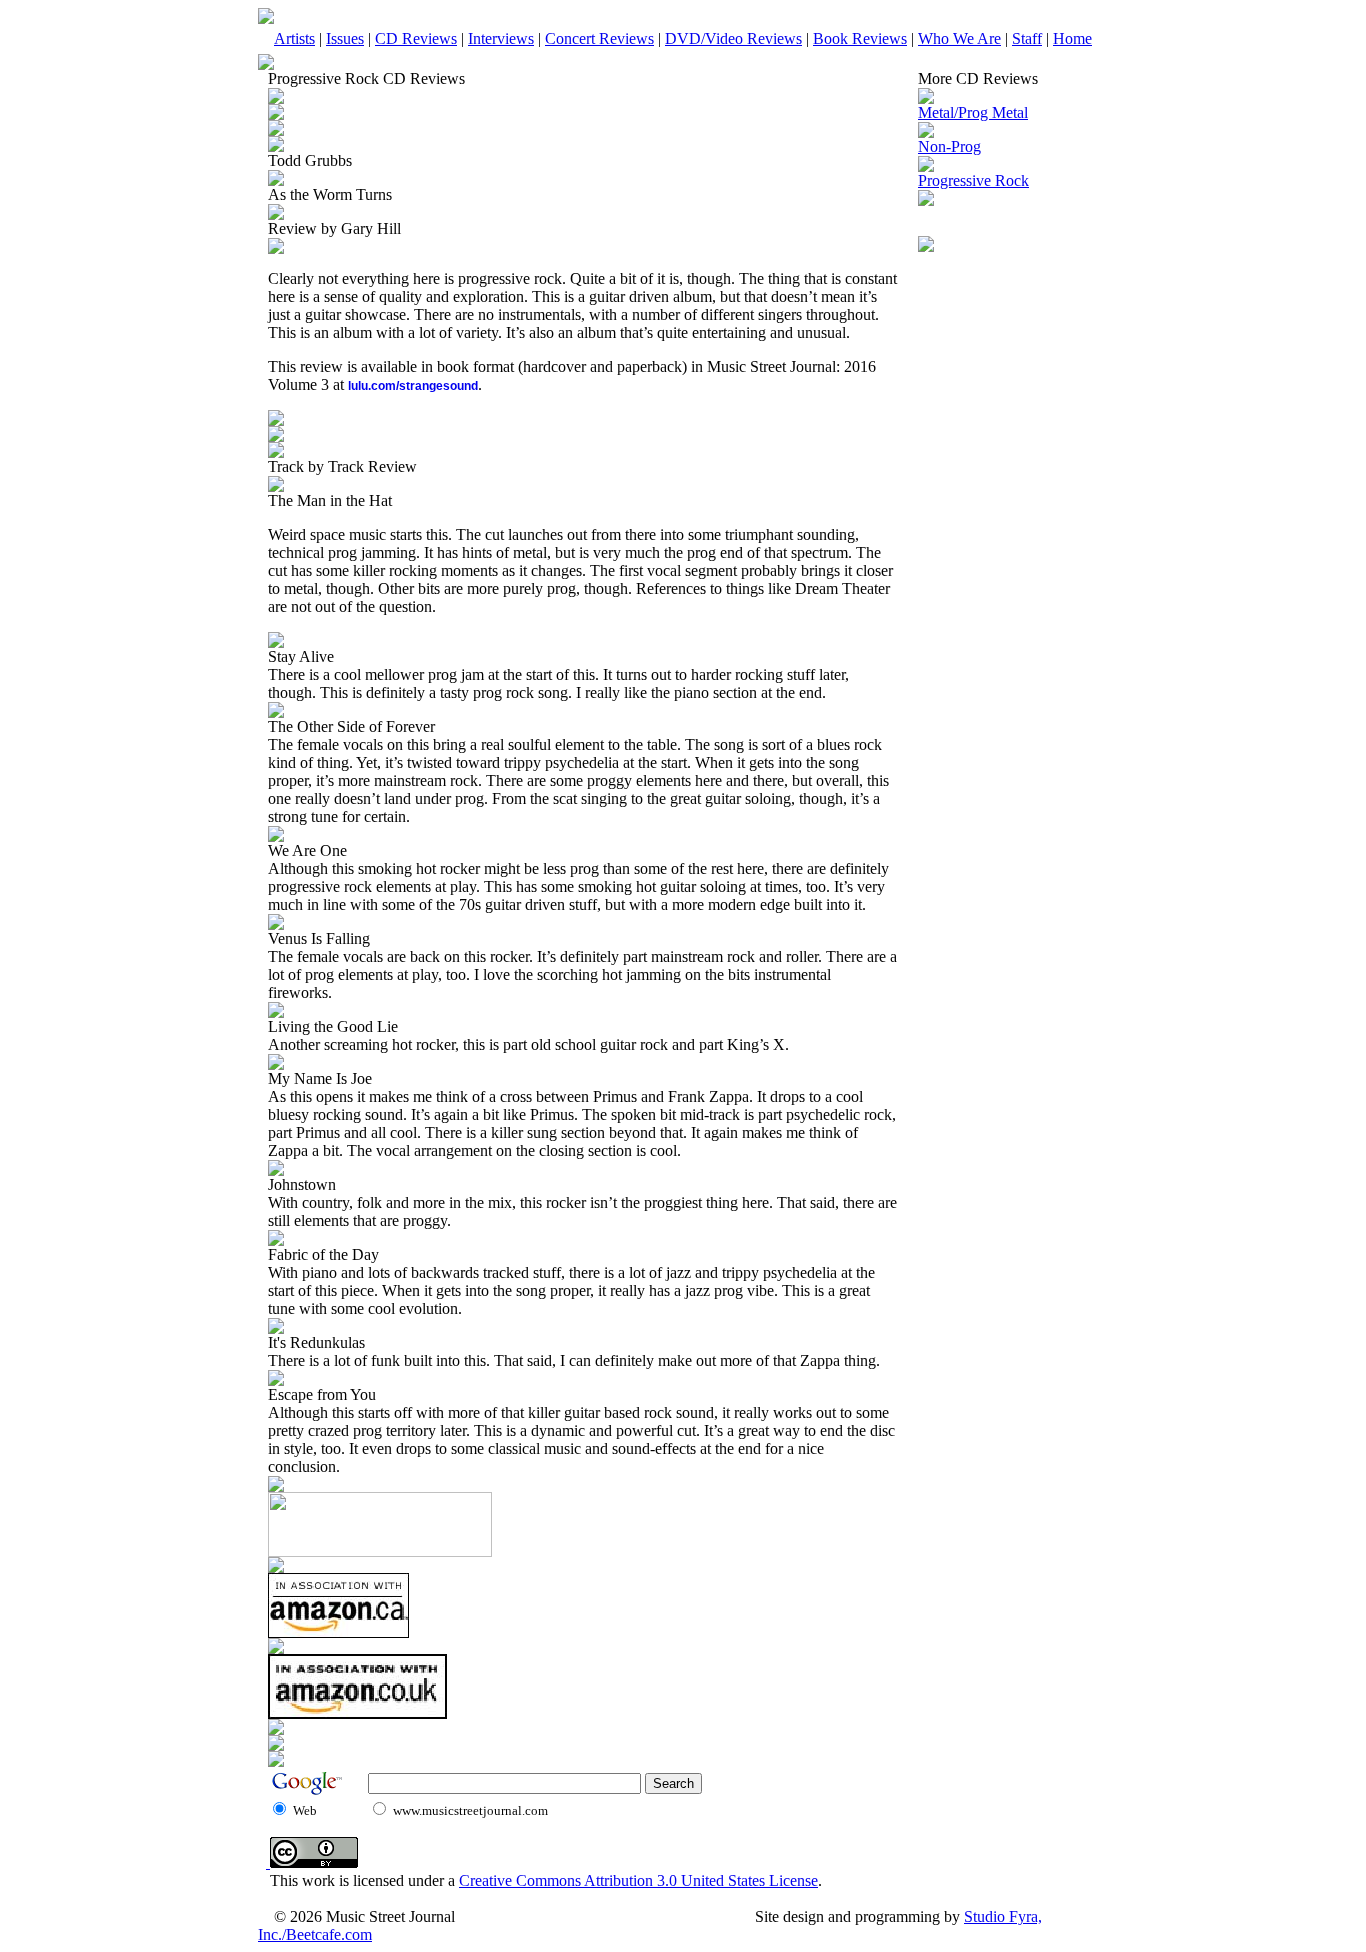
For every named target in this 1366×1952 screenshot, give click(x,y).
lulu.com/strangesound (413, 386)
